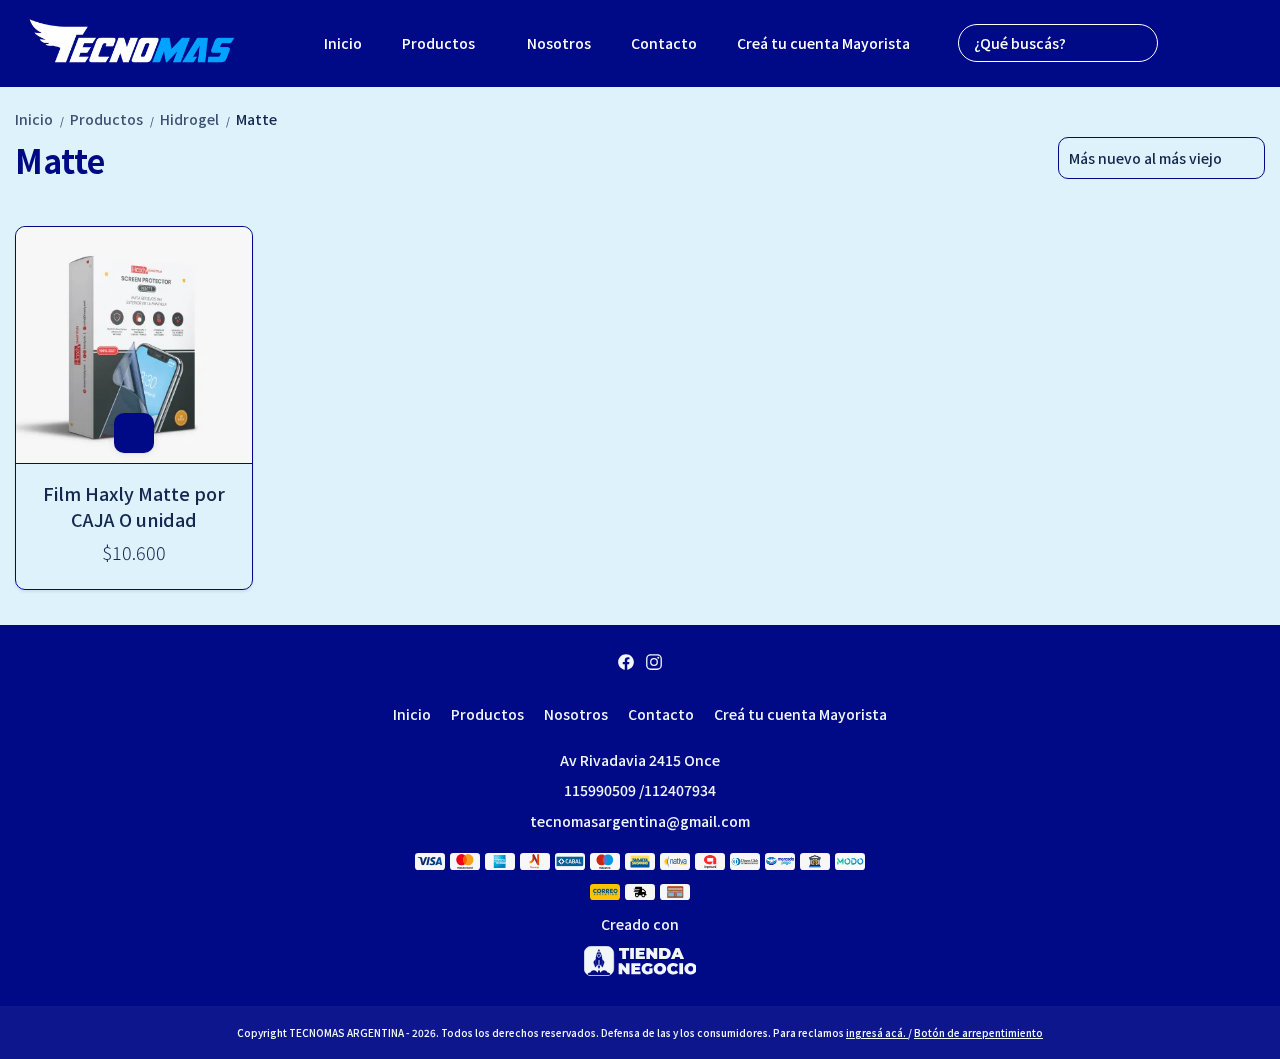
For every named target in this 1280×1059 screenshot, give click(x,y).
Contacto (664, 43)
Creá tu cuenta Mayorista (823, 43)
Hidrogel (196, 119)
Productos (438, 43)
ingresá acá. (877, 1032)
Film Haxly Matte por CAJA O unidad (134, 506)
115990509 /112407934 (640, 790)
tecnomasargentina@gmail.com (640, 821)
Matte (256, 119)
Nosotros (559, 43)
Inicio (343, 43)
